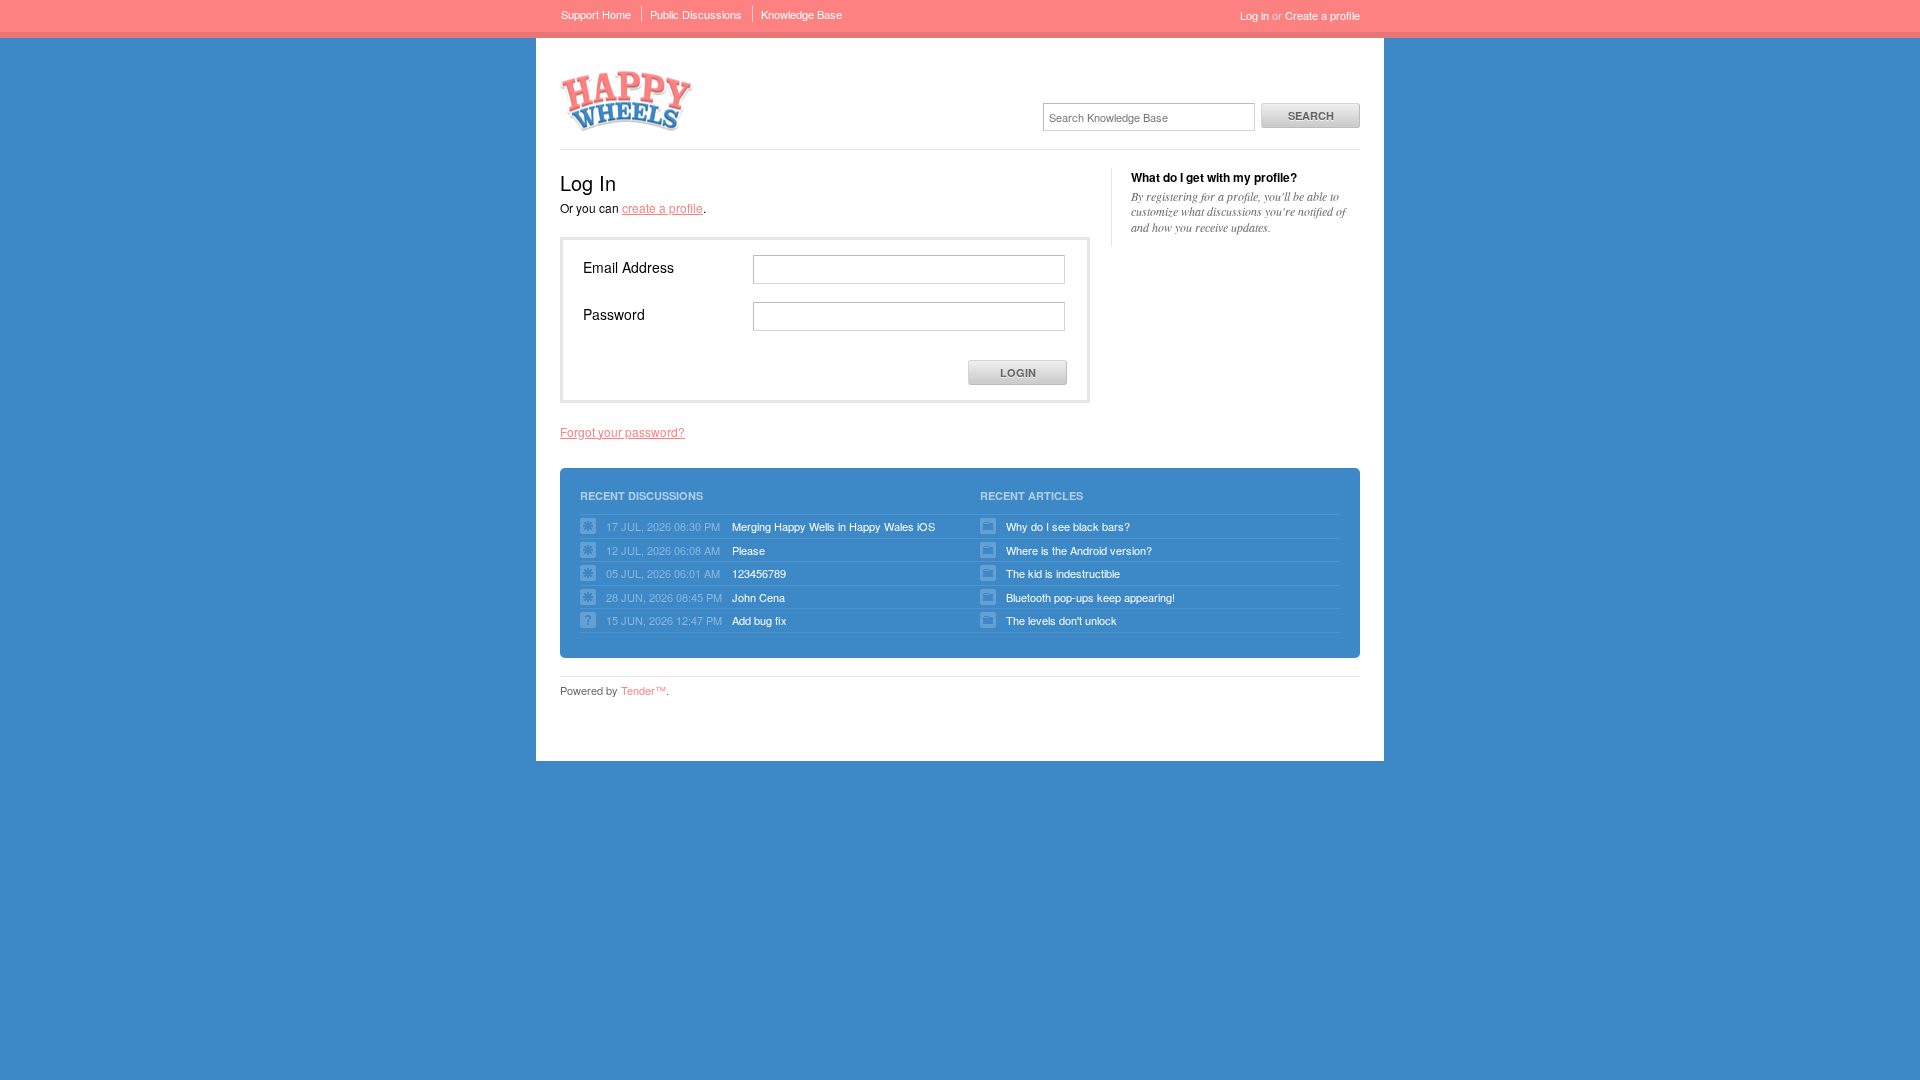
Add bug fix (759, 620)
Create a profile (1322, 15)
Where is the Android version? (1079, 550)
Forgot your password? (622, 431)
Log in (1254, 15)
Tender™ (643, 690)
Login (1018, 372)
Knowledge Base (801, 14)
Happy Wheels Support (627, 99)
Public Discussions (696, 14)
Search (1311, 115)
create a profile (662, 207)
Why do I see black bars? (1068, 526)
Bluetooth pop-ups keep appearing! (1090, 597)
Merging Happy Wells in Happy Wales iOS (833, 526)
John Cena (758, 597)
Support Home (596, 14)
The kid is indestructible (1063, 573)
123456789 (759, 573)
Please (748, 550)
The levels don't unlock (1061, 620)
